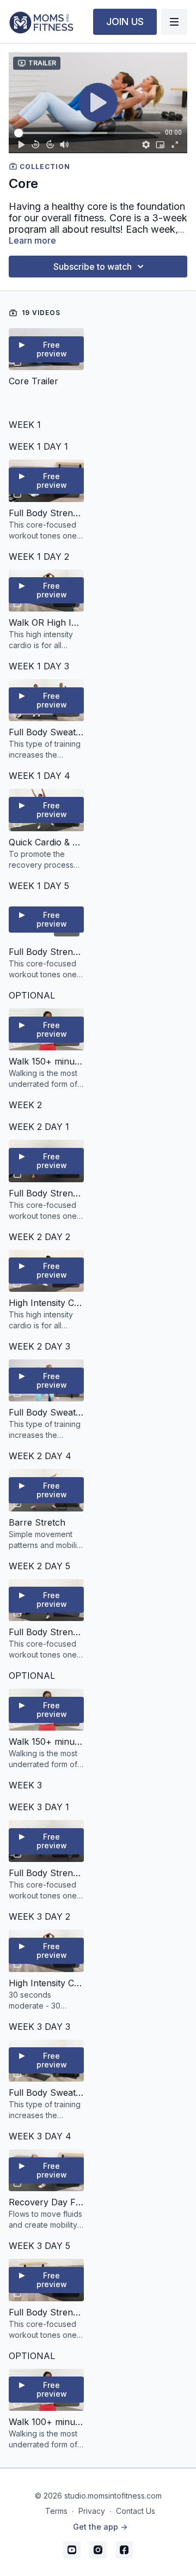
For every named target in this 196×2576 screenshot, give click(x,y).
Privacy (92, 2511)
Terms (56, 2511)
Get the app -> (100, 2527)
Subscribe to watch (93, 267)
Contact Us (136, 2511)
